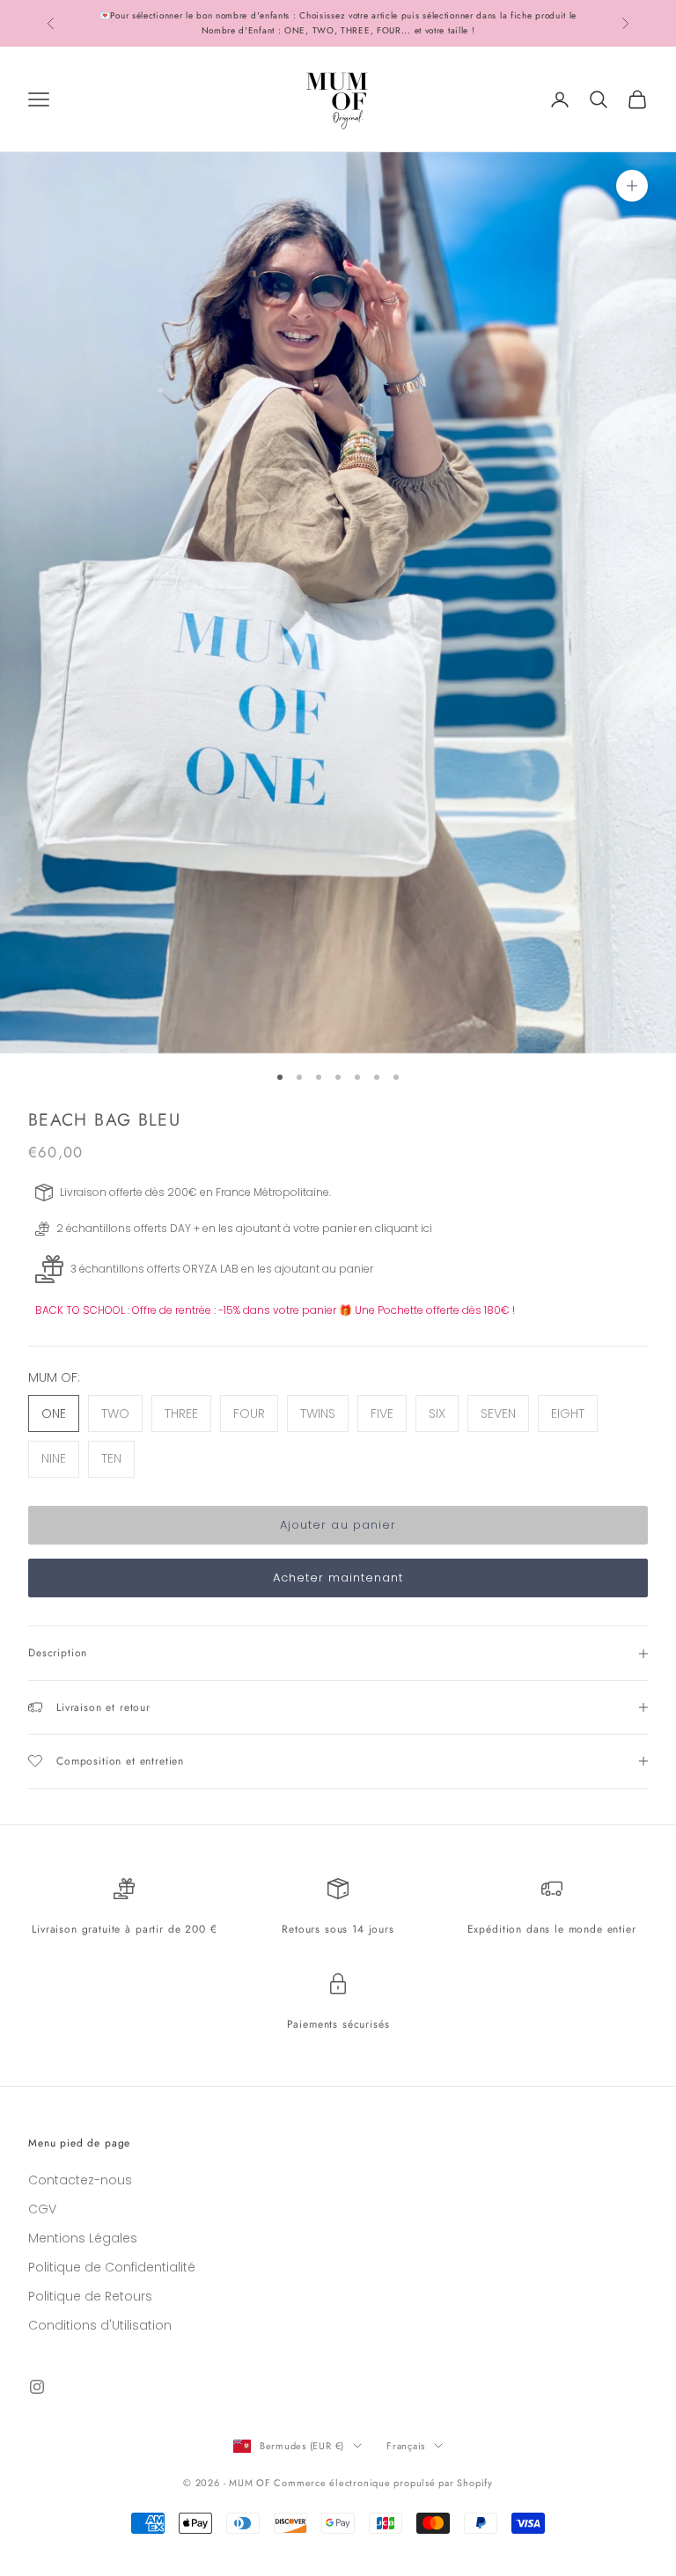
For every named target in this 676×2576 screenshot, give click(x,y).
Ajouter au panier (338, 1525)
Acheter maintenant (338, 1578)
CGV (42, 2209)
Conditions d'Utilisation (100, 2325)
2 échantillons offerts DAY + (128, 1228)
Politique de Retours (90, 2296)
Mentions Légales (83, 2238)
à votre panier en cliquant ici (358, 1228)
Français (406, 2446)
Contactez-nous (80, 2180)
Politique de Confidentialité (112, 2267)
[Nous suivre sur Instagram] (37, 2387)
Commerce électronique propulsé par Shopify (383, 2483)
